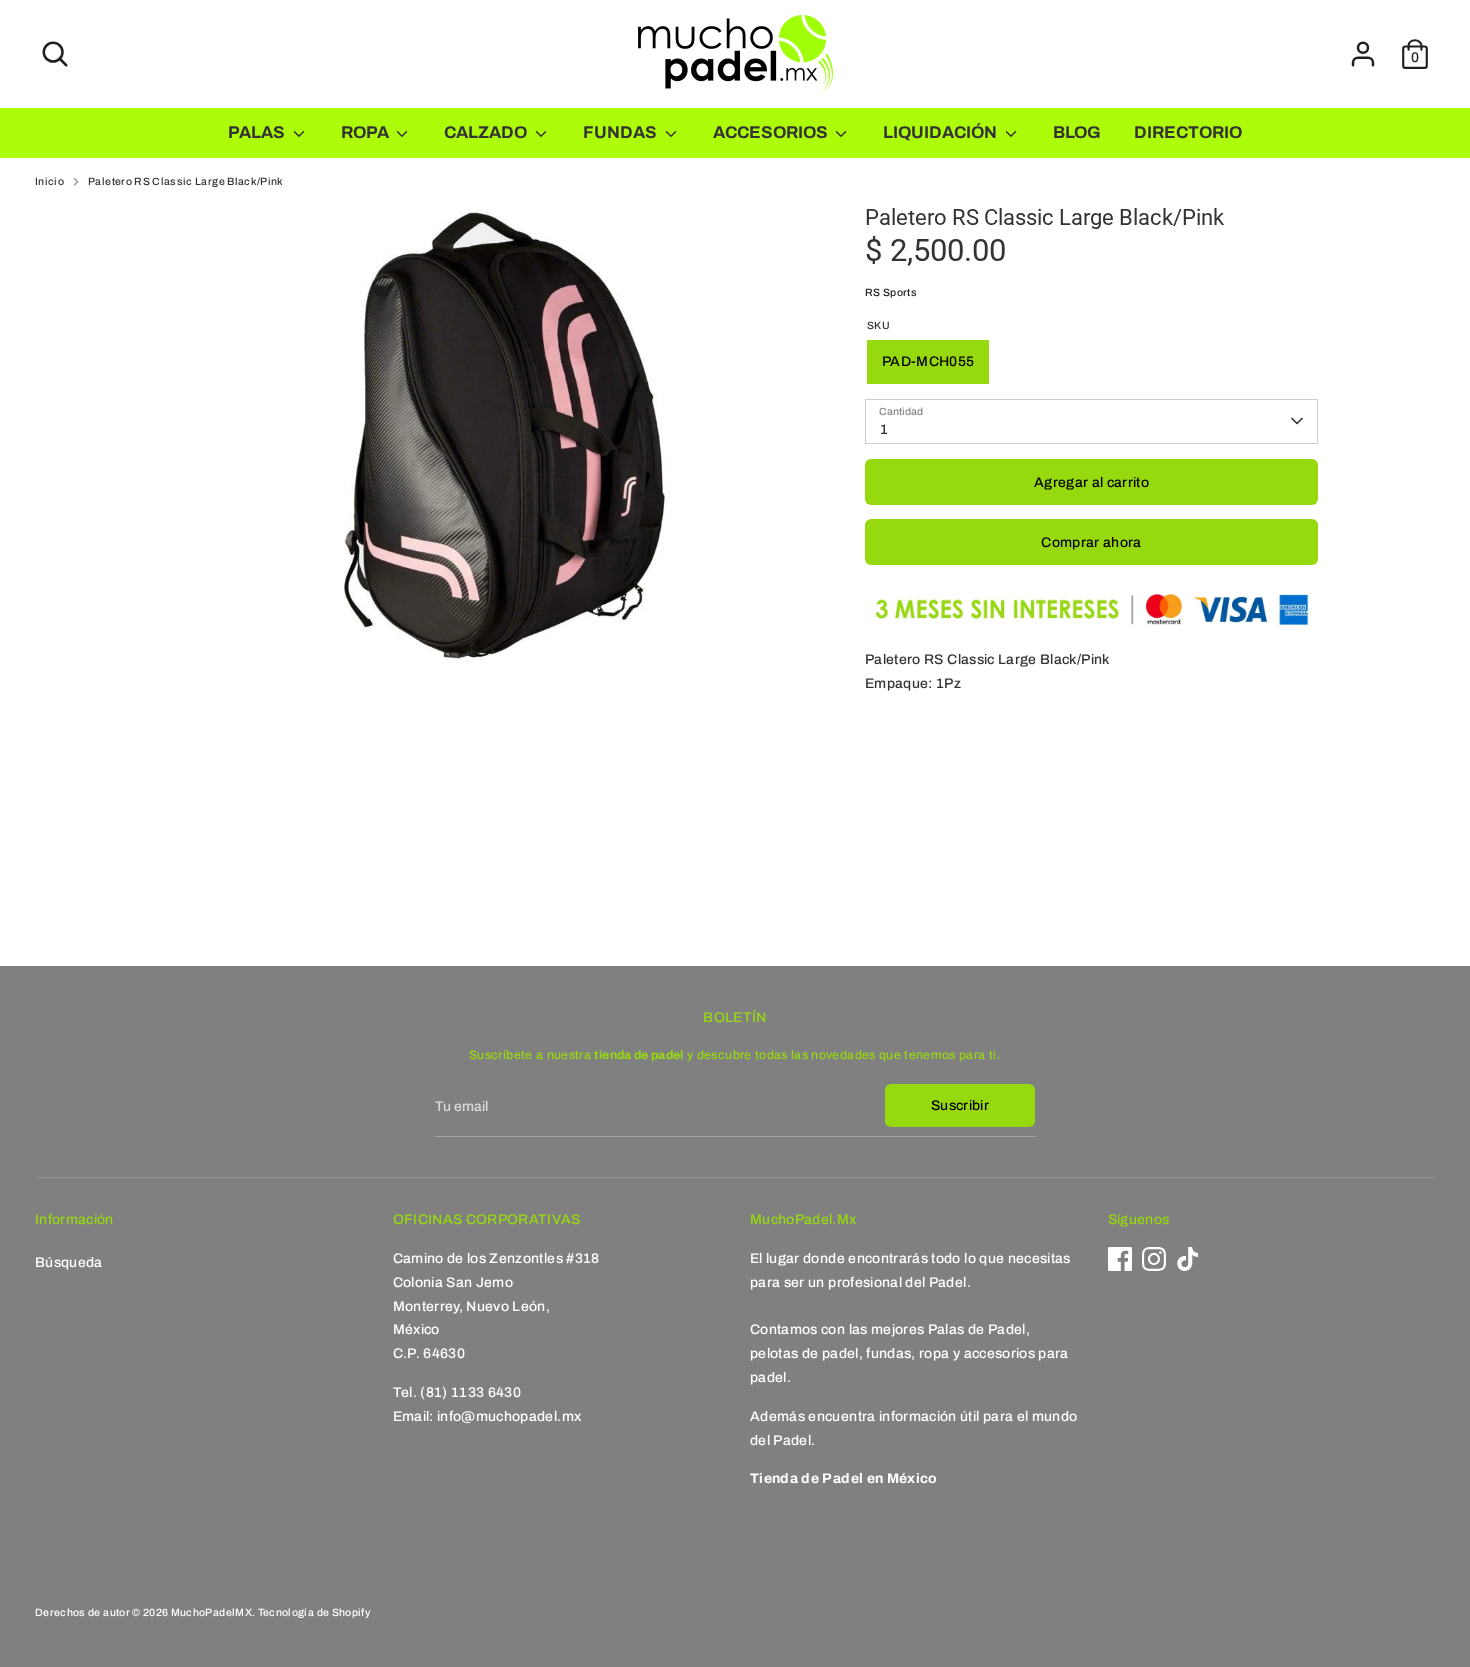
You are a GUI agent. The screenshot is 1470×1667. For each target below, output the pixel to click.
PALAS (258, 132)
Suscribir (960, 1105)
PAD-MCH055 (928, 361)
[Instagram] (1154, 1259)
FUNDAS (621, 132)
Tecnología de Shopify (314, 1612)
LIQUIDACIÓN (941, 132)
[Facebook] (1120, 1259)
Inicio (49, 181)
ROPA (366, 132)
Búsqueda (69, 1262)
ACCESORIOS (772, 132)
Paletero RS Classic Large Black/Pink (186, 181)
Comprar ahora (1091, 542)
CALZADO (487, 132)
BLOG (1077, 132)
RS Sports (891, 292)
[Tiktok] (1188, 1259)
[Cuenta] (1363, 54)
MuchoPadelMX (211, 1612)
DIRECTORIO (1188, 132)
